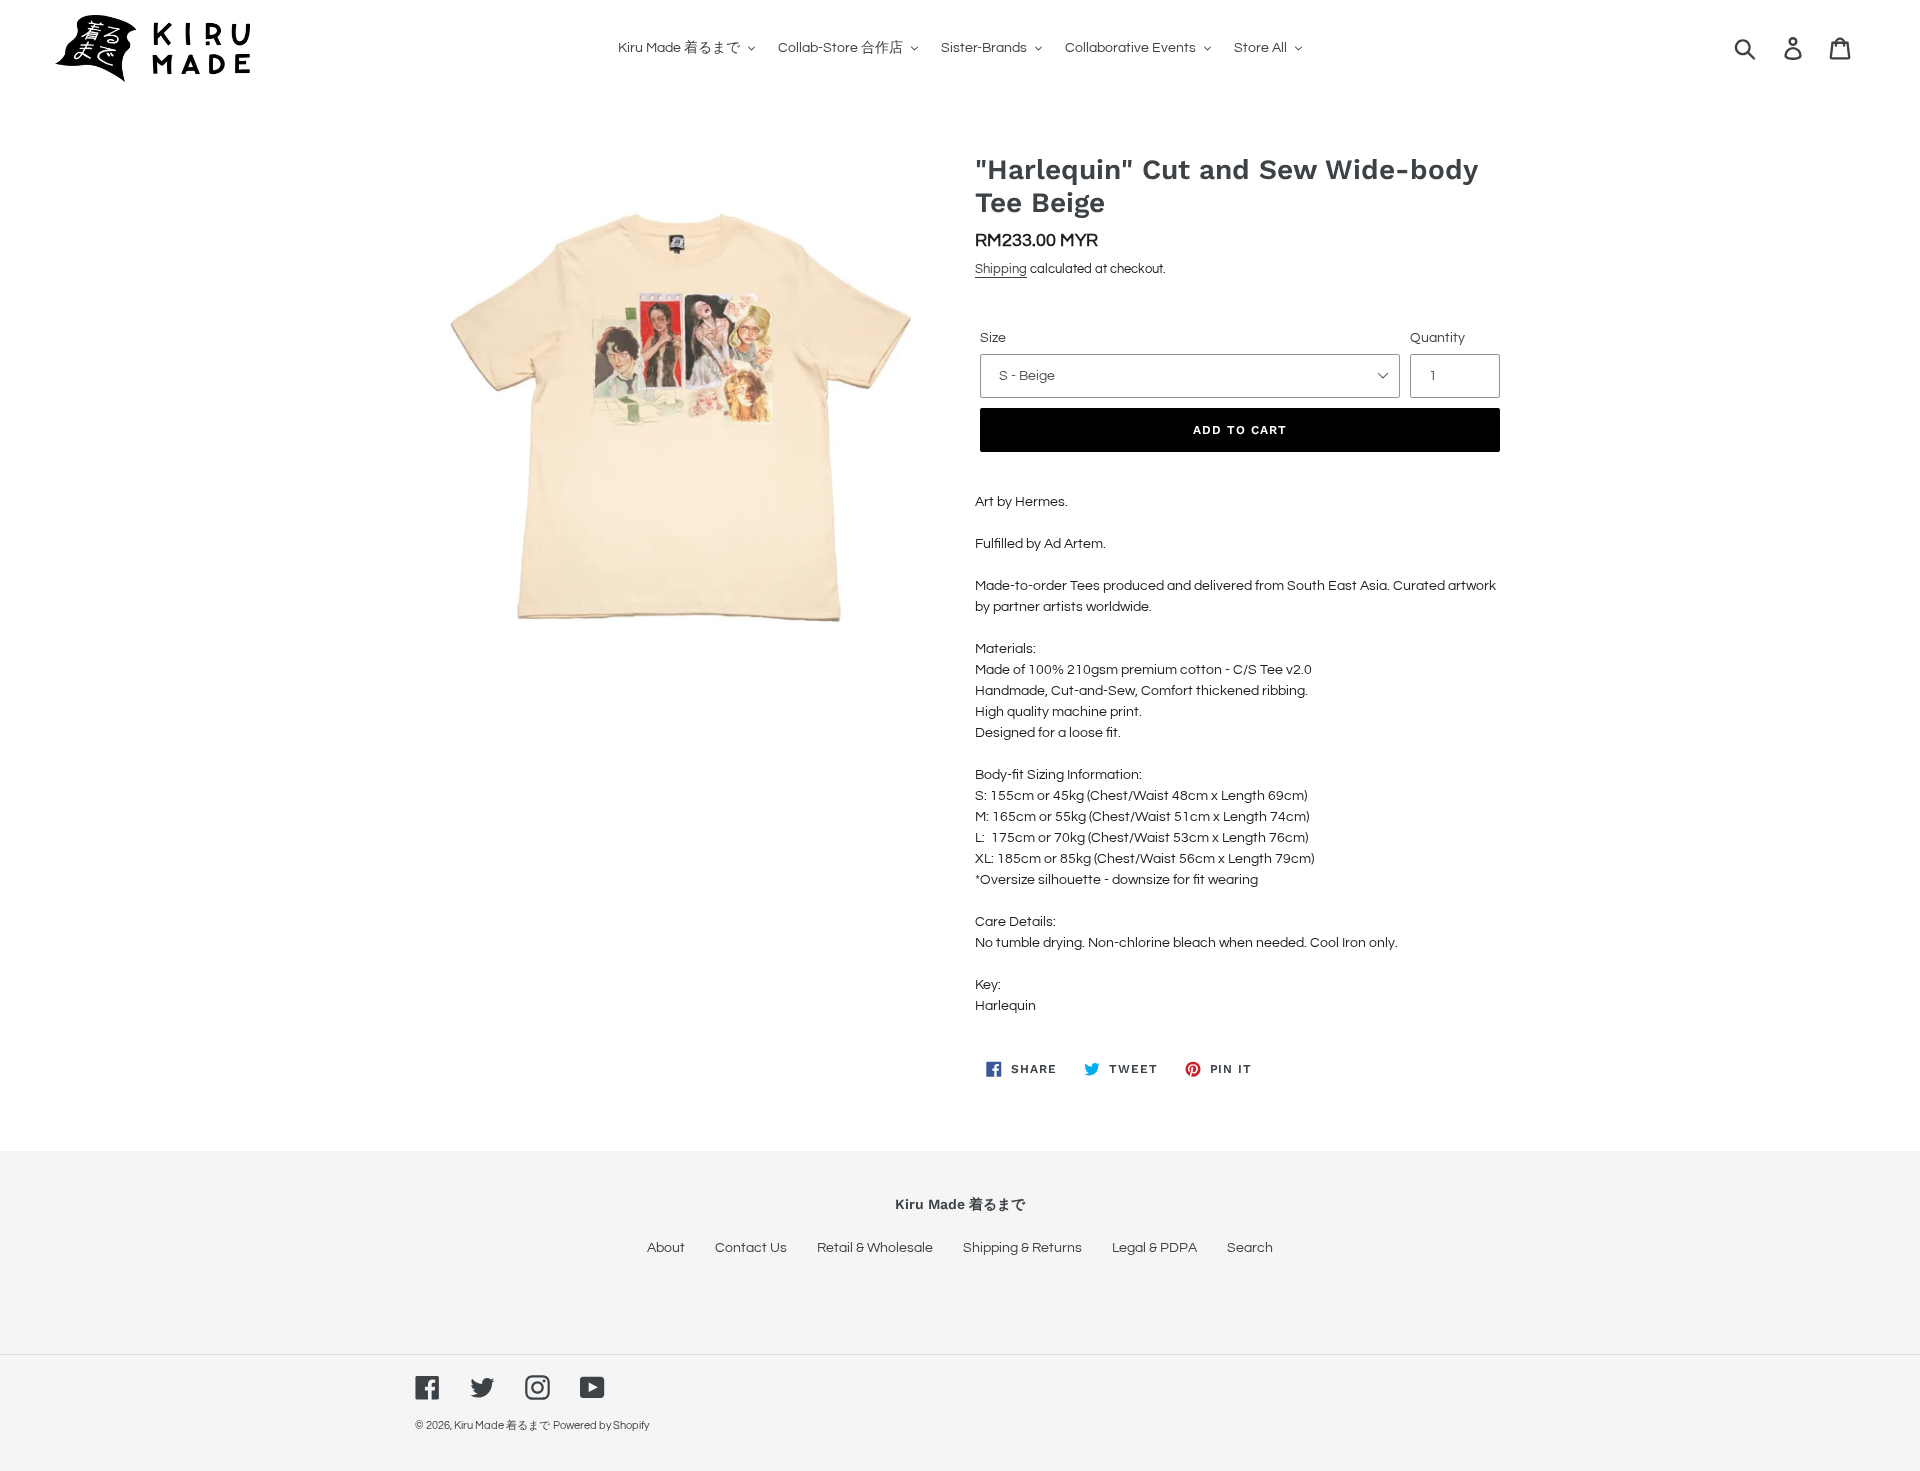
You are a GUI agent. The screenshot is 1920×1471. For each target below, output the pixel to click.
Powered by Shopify (601, 1425)
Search (1250, 1248)
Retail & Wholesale (875, 1248)
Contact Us (751, 1248)
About (666, 1248)
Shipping (1001, 269)
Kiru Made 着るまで (502, 1425)
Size (993, 338)
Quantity (1437, 338)
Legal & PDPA (1154, 1248)
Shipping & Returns (1022, 1248)
